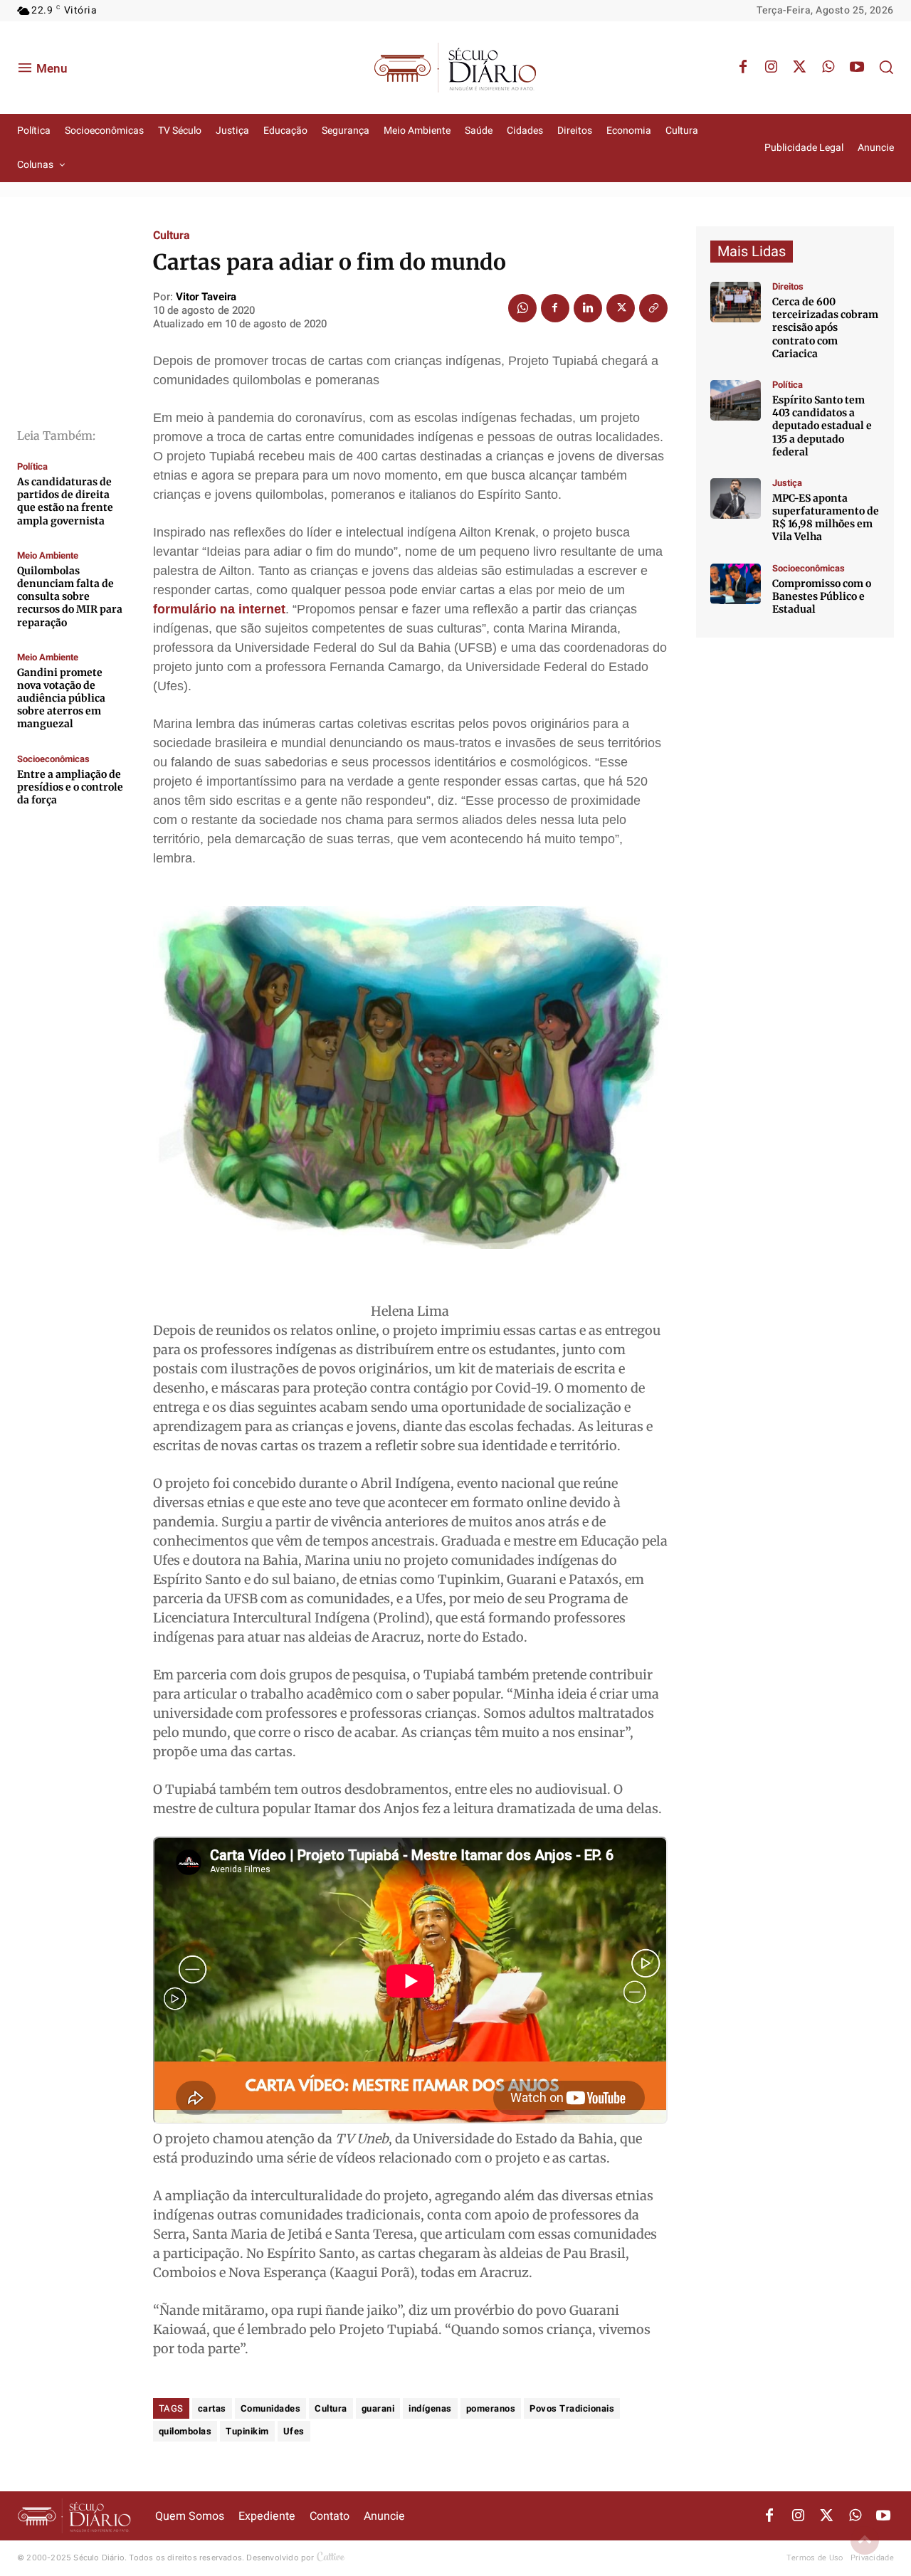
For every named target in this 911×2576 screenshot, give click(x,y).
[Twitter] (800, 68)
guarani (378, 2408)
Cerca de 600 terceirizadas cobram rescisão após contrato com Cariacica (825, 328)
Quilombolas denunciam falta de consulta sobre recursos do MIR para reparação (70, 597)
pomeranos (491, 2408)
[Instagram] (772, 68)
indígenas (430, 2408)
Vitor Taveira (206, 297)
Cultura (172, 236)
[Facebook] (743, 68)
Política (32, 466)
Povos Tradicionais (572, 2408)
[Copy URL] (653, 308)
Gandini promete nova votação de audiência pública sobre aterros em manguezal (61, 698)
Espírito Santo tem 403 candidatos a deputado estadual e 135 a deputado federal (822, 426)
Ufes (294, 2431)
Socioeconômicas (53, 759)
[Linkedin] (588, 308)
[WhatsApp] (828, 68)
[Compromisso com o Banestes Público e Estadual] (736, 584)
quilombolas (185, 2431)
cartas (212, 2408)
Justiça (787, 483)
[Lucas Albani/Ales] (736, 400)
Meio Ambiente (48, 555)
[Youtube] (857, 68)
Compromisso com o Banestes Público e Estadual (822, 596)
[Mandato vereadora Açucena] (736, 302)
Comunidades (271, 2408)
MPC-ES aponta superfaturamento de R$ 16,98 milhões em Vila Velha (826, 518)
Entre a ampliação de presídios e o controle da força (70, 787)
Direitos (788, 286)
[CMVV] (736, 498)
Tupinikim (247, 2431)
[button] (886, 67)
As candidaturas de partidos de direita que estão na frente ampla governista (65, 501)
